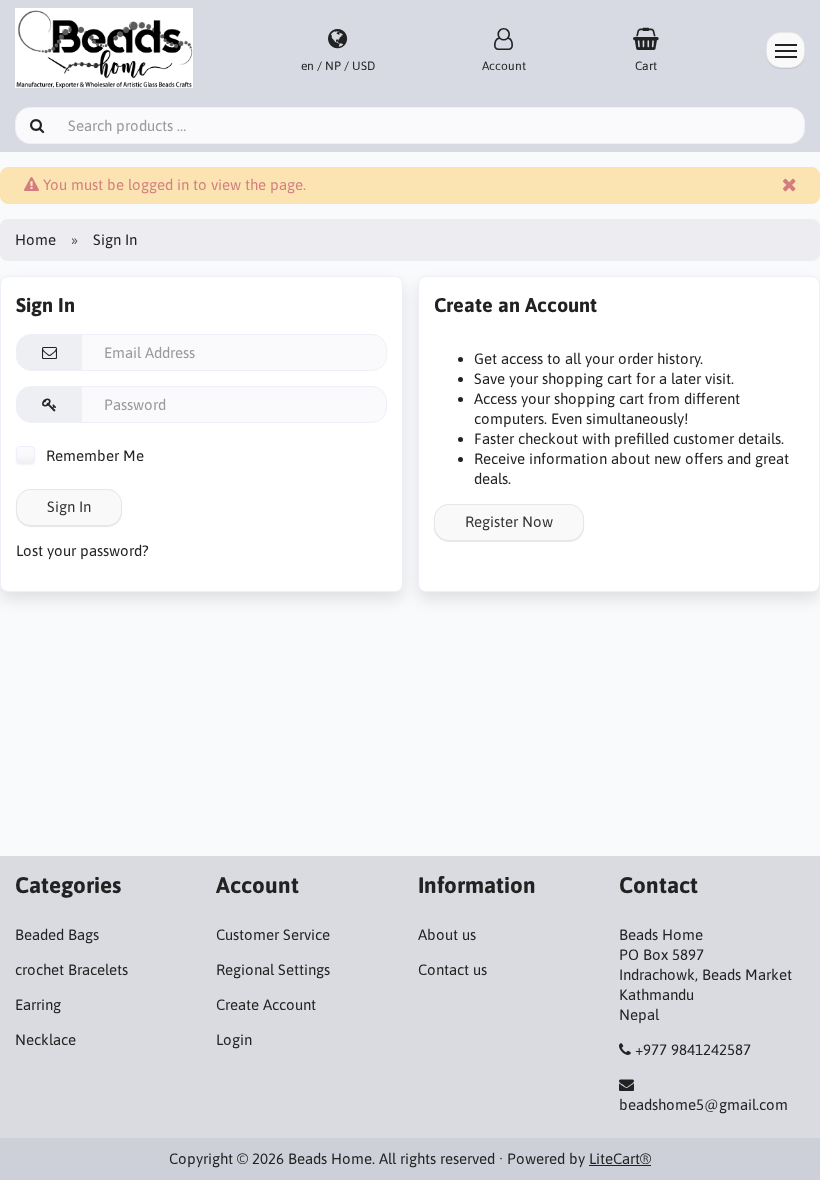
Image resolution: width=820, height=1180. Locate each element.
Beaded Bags (57, 934)
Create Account (266, 1004)
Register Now (509, 521)
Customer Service (273, 934)
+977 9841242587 (693, 1049)
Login (234, 1039)
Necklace (45, 1039)
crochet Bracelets (71, 969)
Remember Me (93, 455)
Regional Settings (273, 969)
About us (447, 934)
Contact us (452, 969)
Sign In (69, 506)
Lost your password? (82, 550)
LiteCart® (620, 1158)
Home (35, 239)
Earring (38, 1004)
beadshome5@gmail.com (703, 1104)
